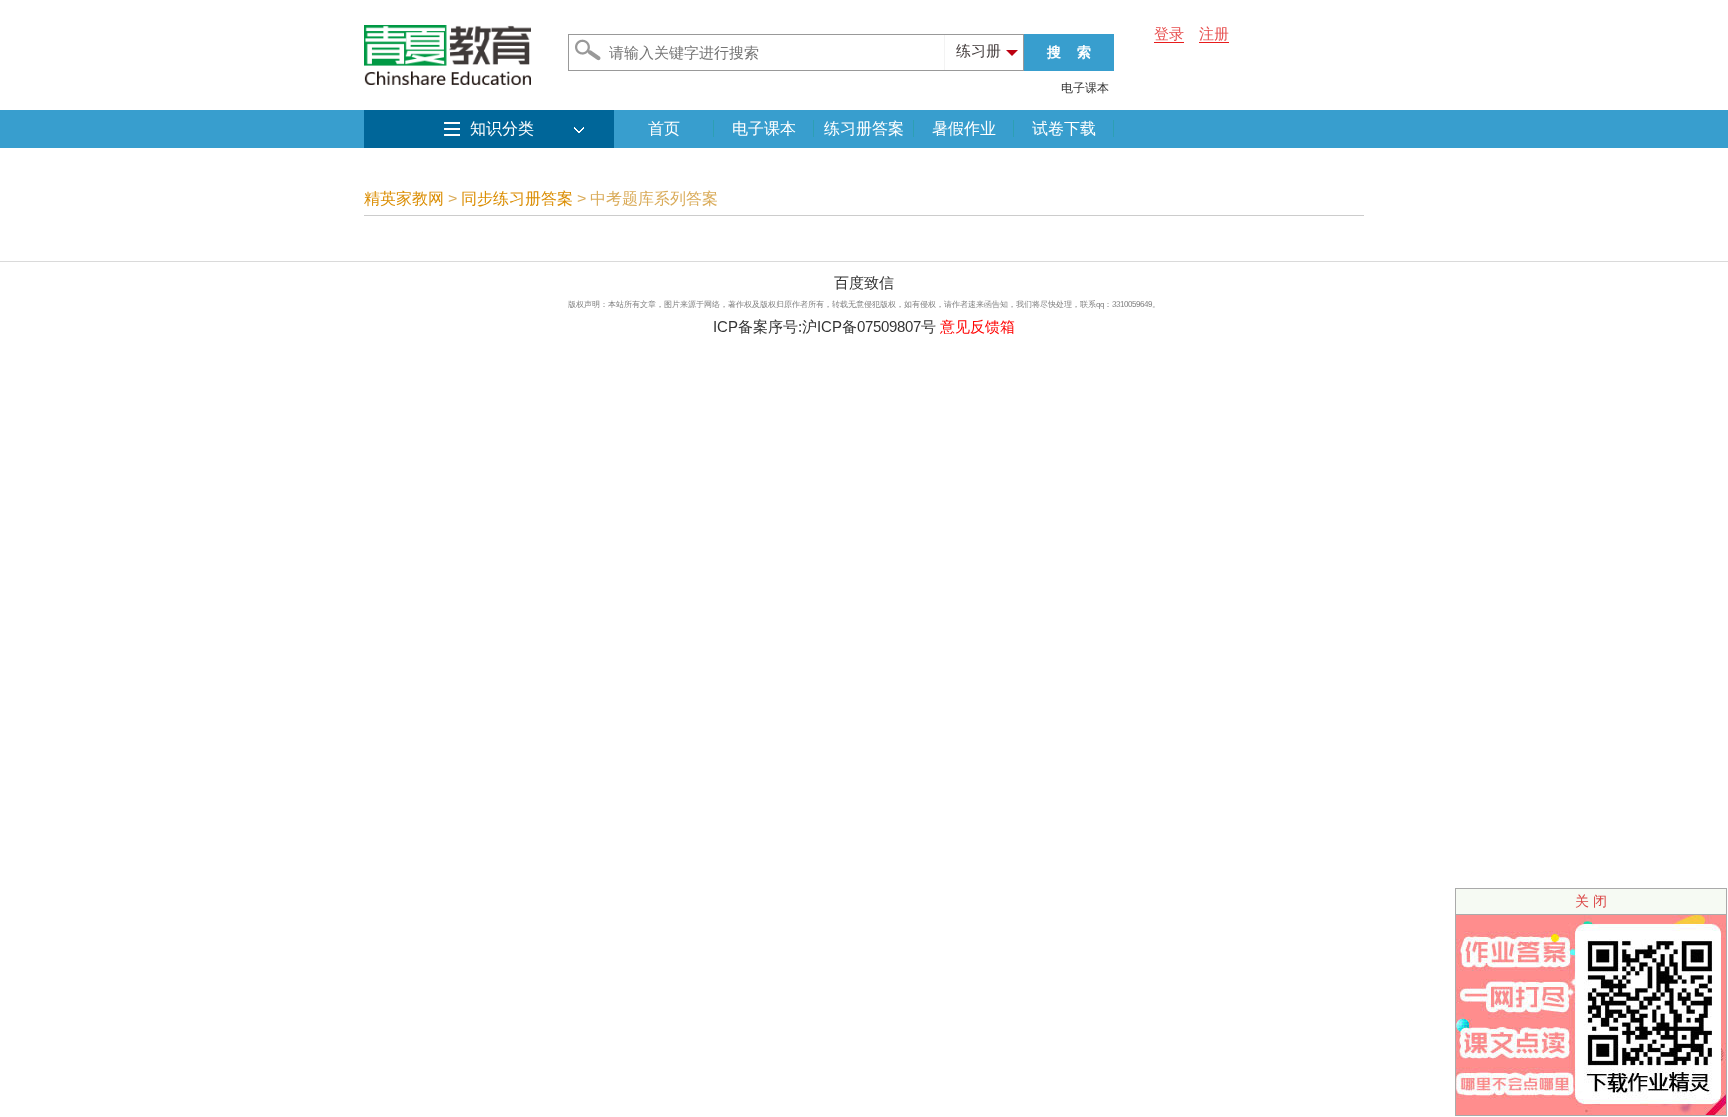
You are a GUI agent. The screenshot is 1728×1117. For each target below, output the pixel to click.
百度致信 (864, 282)
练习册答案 (864, 128)
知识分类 (502, 128)
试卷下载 (1064, 128)
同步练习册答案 (517, 198)
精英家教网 (404, 198)
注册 (1214, 33)
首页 (664, 128)
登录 (1169, 33)
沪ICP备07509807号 (869, 326)
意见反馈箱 (977, 326)
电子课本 (1085, 88)
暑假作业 (964, 128)
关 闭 (1591, 901)
